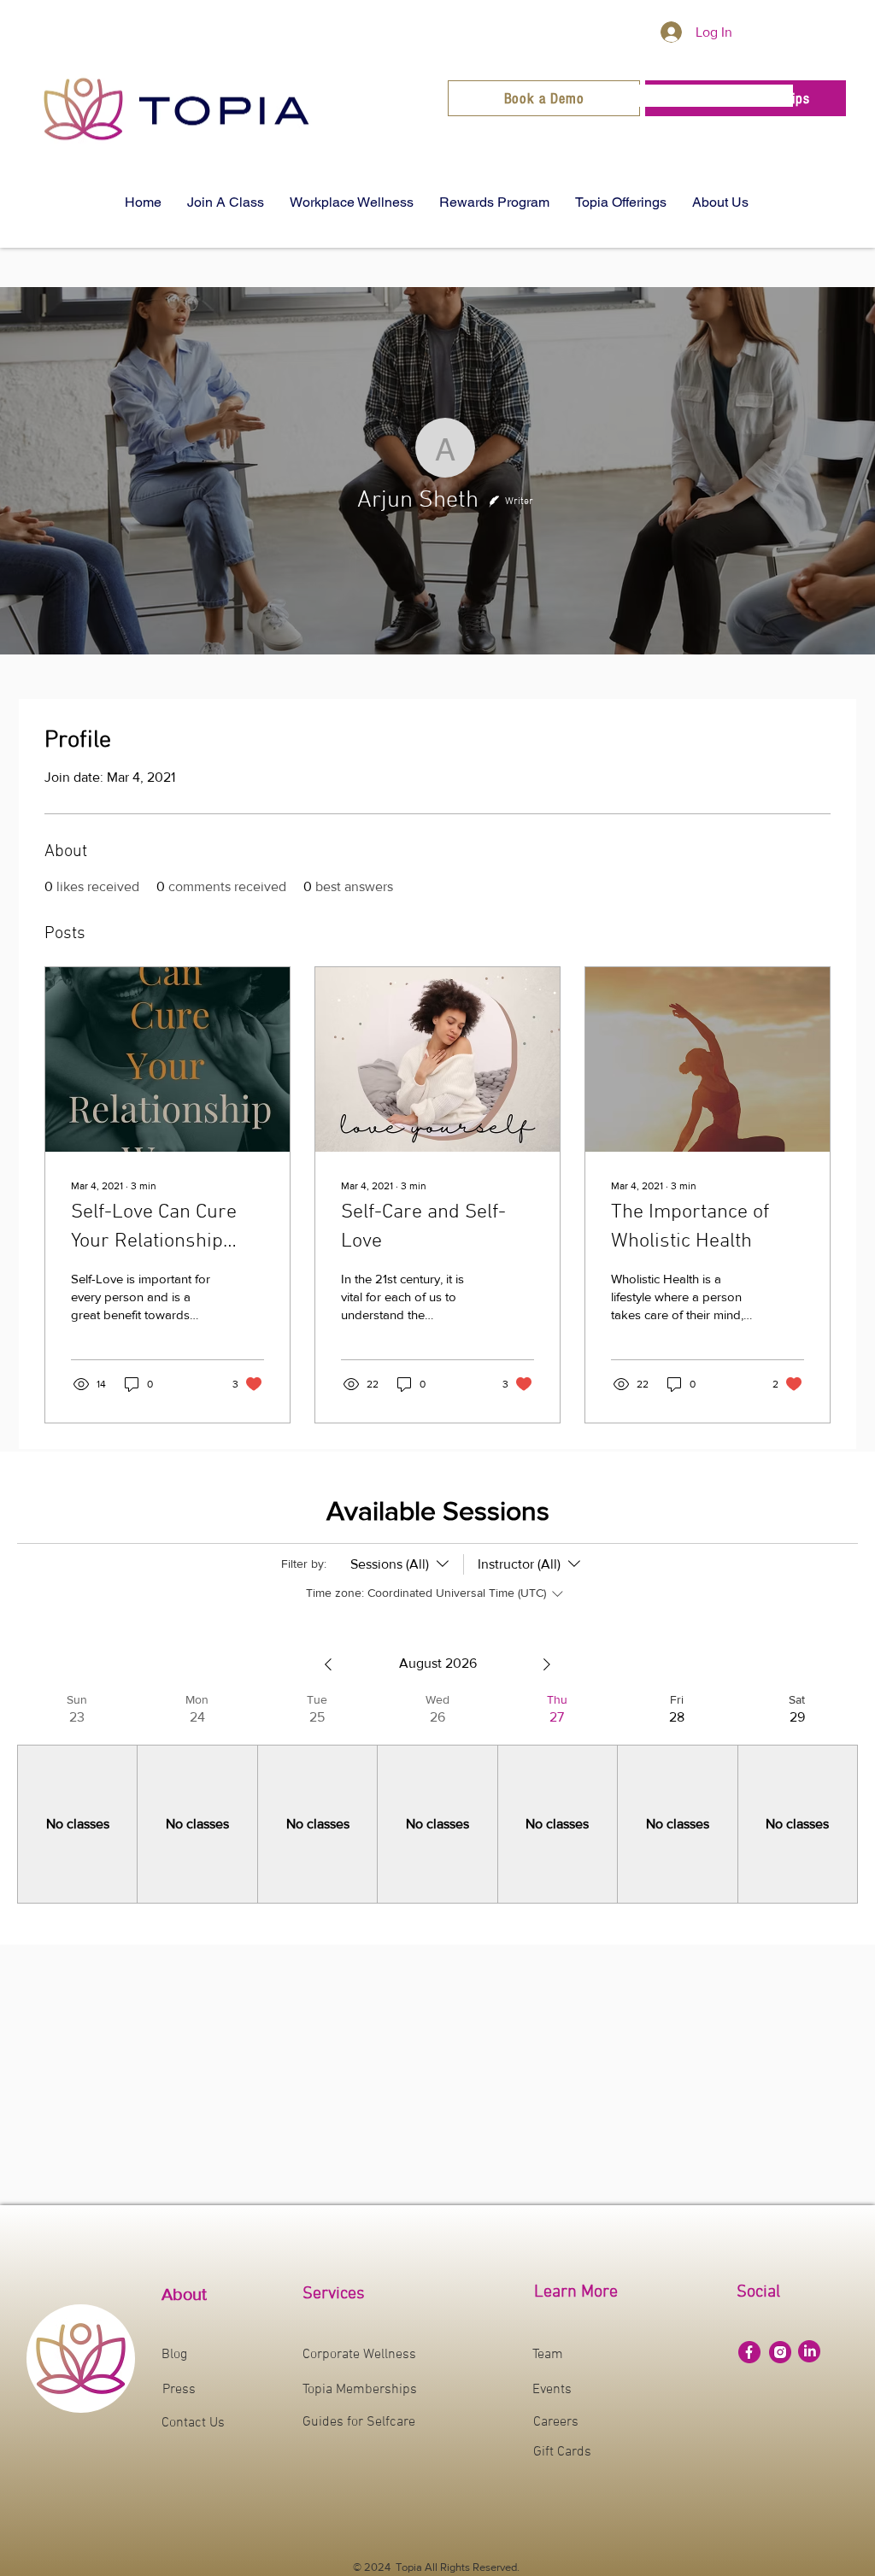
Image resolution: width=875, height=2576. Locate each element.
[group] (77, 1798)
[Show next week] (547, 1664)
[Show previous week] (328, 1664)
